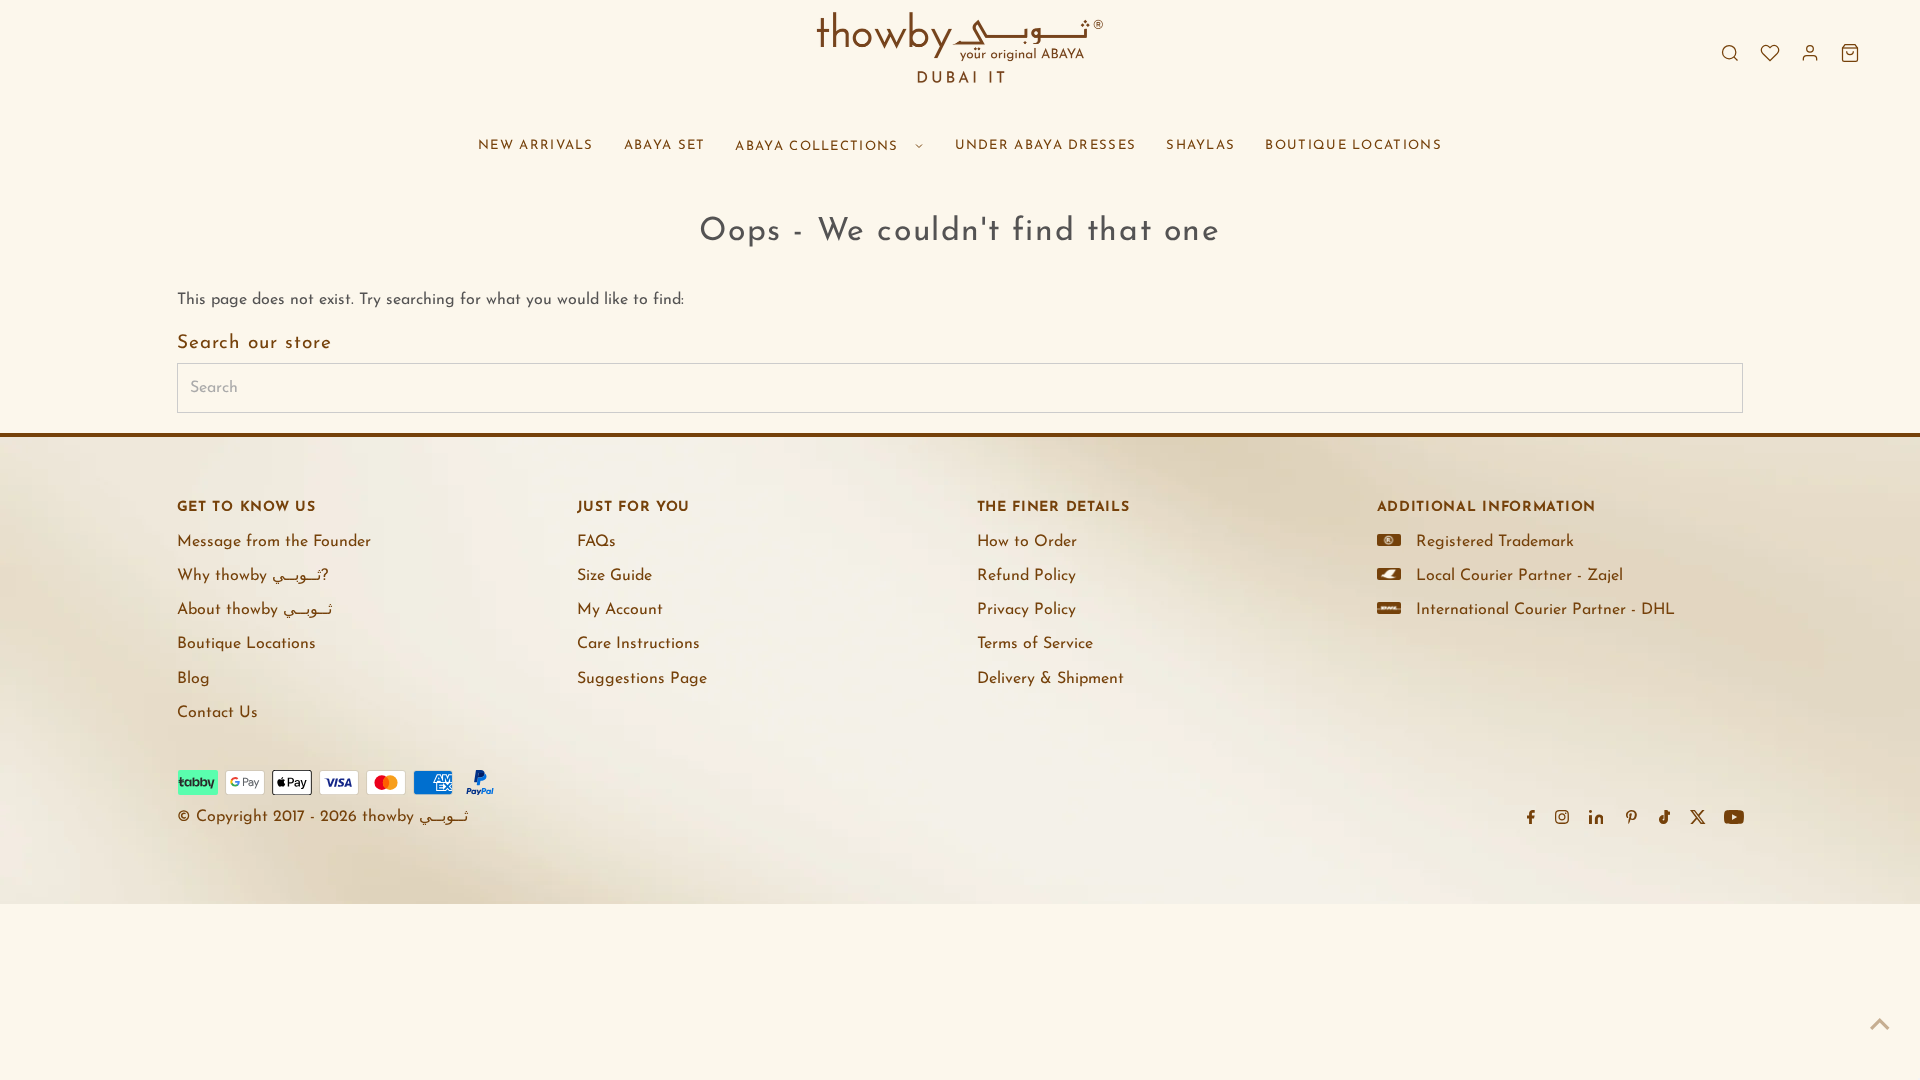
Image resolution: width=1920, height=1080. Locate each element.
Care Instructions (638, 644)
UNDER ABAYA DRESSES (1046, 145)
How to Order (1027, 542)
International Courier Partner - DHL (1545, 610)
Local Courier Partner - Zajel (1519, 576)
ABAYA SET (665, 145)
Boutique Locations (246, 644)
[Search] (1730, 53)
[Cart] (1850, 53)
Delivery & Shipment (1050, 679)
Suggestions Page (642, 679)
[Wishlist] (1770, 53)
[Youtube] (1734, 820)
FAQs (596, 542)
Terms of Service (1035, 644)
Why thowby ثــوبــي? (252, 576)
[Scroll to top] (1880, 1025)
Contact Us (217, 713)
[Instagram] (1562, 820)
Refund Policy (1026, 576)
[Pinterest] (1631, 820)
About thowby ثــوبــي (254, 610)
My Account (620, 610)
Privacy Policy (1026, 610)
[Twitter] (1698, 820)
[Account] (1810, 53)
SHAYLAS (1200, 145)
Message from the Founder (274, 542)
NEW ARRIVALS (536, 145)
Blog (193, 679)
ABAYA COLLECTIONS (816, 146)
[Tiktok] (1664, 820)
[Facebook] (1531, 820)
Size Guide (614, 576)
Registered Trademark (1495, 542)
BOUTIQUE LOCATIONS (1353, 145)
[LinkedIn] (1596, 820)
